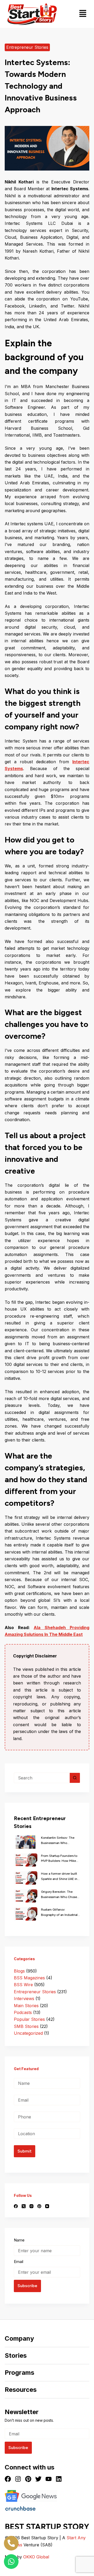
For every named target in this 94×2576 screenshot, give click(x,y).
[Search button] (75, 1778)
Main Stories (26, 2006)
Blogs (19, 1971)
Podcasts (23, 2012)
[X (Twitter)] (24, 2206)
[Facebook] (16, 2206)
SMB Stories (26, 2026)
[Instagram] (31, 2206)
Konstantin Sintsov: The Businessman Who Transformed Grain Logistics (58, 1841)
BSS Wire (23, 1985)
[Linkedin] (59, 2479)
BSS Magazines (29, 1978)
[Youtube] (49, 2479)
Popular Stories (29, 2019)
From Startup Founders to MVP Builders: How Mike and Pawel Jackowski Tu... (60, 1859)
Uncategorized (28, 2033)
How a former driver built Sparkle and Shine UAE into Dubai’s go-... (61, 1877)
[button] (83, 14)
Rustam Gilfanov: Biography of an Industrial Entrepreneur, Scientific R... (59, 1913)
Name (19, 2240)
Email (19, 2262)
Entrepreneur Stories (27, 47)
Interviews (24, 1999)
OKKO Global (36, 2557)
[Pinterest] (39, 2206)
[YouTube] (47, 2206)
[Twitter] (38, 2479)
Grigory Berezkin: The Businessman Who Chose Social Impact (59, 1895)
